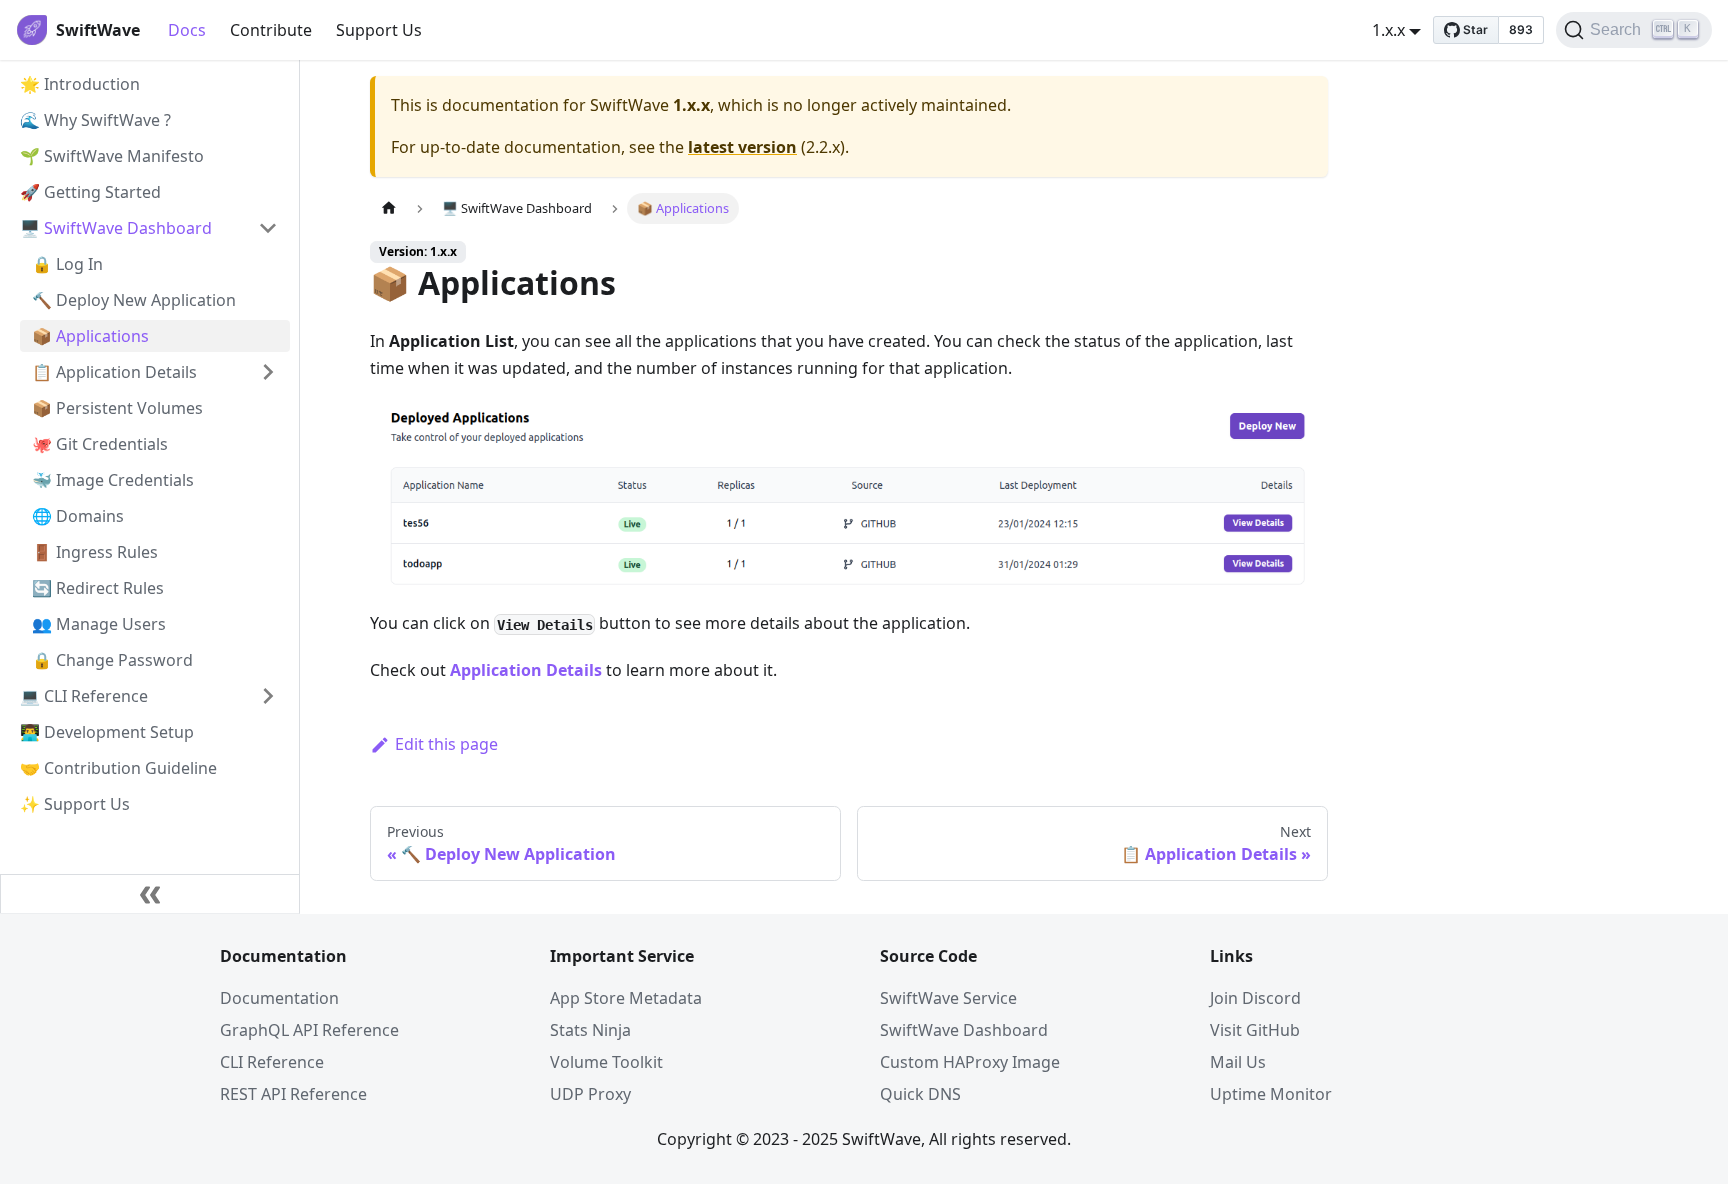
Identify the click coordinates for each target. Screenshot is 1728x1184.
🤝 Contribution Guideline (118, 768)
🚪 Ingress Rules (95, 552)
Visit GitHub (1255, 1030)
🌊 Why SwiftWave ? (95, 120)
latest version (742, 147)
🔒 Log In (67, 264)
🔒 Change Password (112, 660)
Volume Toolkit (606, 1062)
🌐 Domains (78, 516)
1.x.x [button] (1388, 30)
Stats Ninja (590, 1030)
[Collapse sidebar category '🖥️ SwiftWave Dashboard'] (268, 228)
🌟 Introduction (80, 84)
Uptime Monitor (1271, 1094)
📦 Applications (90, 336)
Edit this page (446, 744)
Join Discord (1255, 998)
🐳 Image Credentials (113, 480)
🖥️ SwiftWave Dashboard (116, 228)
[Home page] (389, 208)
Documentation (279, 998)
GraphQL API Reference (309, 1030)
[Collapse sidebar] (150, 894)
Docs (187, 30)
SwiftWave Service (948, 998)
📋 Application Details (114, 372)
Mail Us (1238, 1062)
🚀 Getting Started (90, 192)
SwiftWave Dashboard (964, 1030)
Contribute (271, 30)
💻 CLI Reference (84, 696)
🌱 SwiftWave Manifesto (112, 156)
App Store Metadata (626, 998)
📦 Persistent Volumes (117, 408)
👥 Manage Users (99, 624)
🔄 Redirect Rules (98, 588)
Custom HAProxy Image (970, 1062)
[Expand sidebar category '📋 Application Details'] (268, 372)
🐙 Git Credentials (100, 444)
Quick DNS (920, 1094)
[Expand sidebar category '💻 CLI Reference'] (268, 696)
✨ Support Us (75, 804)
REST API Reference (293, 1094)
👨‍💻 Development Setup (107, 732)
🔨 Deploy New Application (134, 300)
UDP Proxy (590, 1094)
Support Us (379, 30)
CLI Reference (272, 1062)
